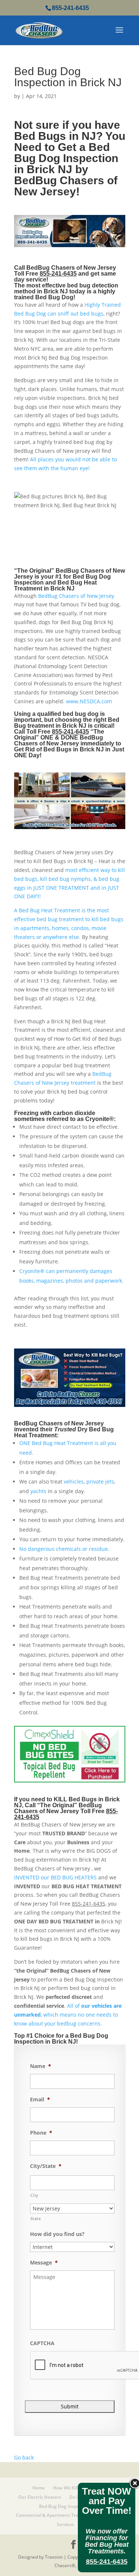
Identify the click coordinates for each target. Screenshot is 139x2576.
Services (65, 2524)
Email (40, 2099)
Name (41, 2066)
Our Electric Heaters (40, 2497)
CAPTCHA (42, 2343)
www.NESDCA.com (89, 701)
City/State (46, 2166)
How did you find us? (57, 2234)
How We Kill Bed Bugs (76, 2488)
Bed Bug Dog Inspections (66, 2506)
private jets (100, 1481)
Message (44, 2263)
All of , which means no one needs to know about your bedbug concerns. (68, 2015)
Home (39, 2488)
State (36, 2218)
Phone (41, 2133)
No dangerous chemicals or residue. (64, 1549)
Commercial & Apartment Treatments (56, 2515)
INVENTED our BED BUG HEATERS (55, 1877)
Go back (24, 2457)
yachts (38, 1491)
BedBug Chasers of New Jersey (76, 596)
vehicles (74, 1481)
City (35, 2195)
